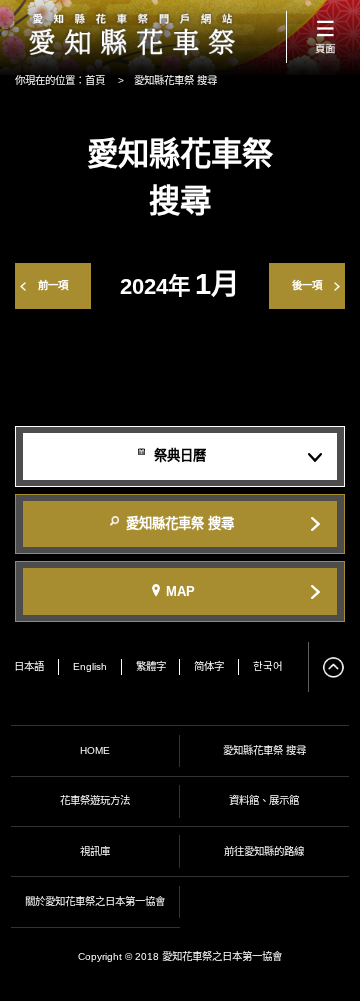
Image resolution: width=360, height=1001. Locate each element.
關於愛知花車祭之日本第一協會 (95, 901)
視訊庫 (95, 851)
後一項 (307, 285)
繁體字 (151, 666)
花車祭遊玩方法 (95, 800)
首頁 (95, 80)
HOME (95, 750)
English (90, 666)
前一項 (53, 285)
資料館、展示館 (264, 800)
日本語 (29, 666)
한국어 (268, 666)
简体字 (209, 666)
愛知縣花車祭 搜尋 (264, 750)
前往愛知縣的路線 (264, 851)
